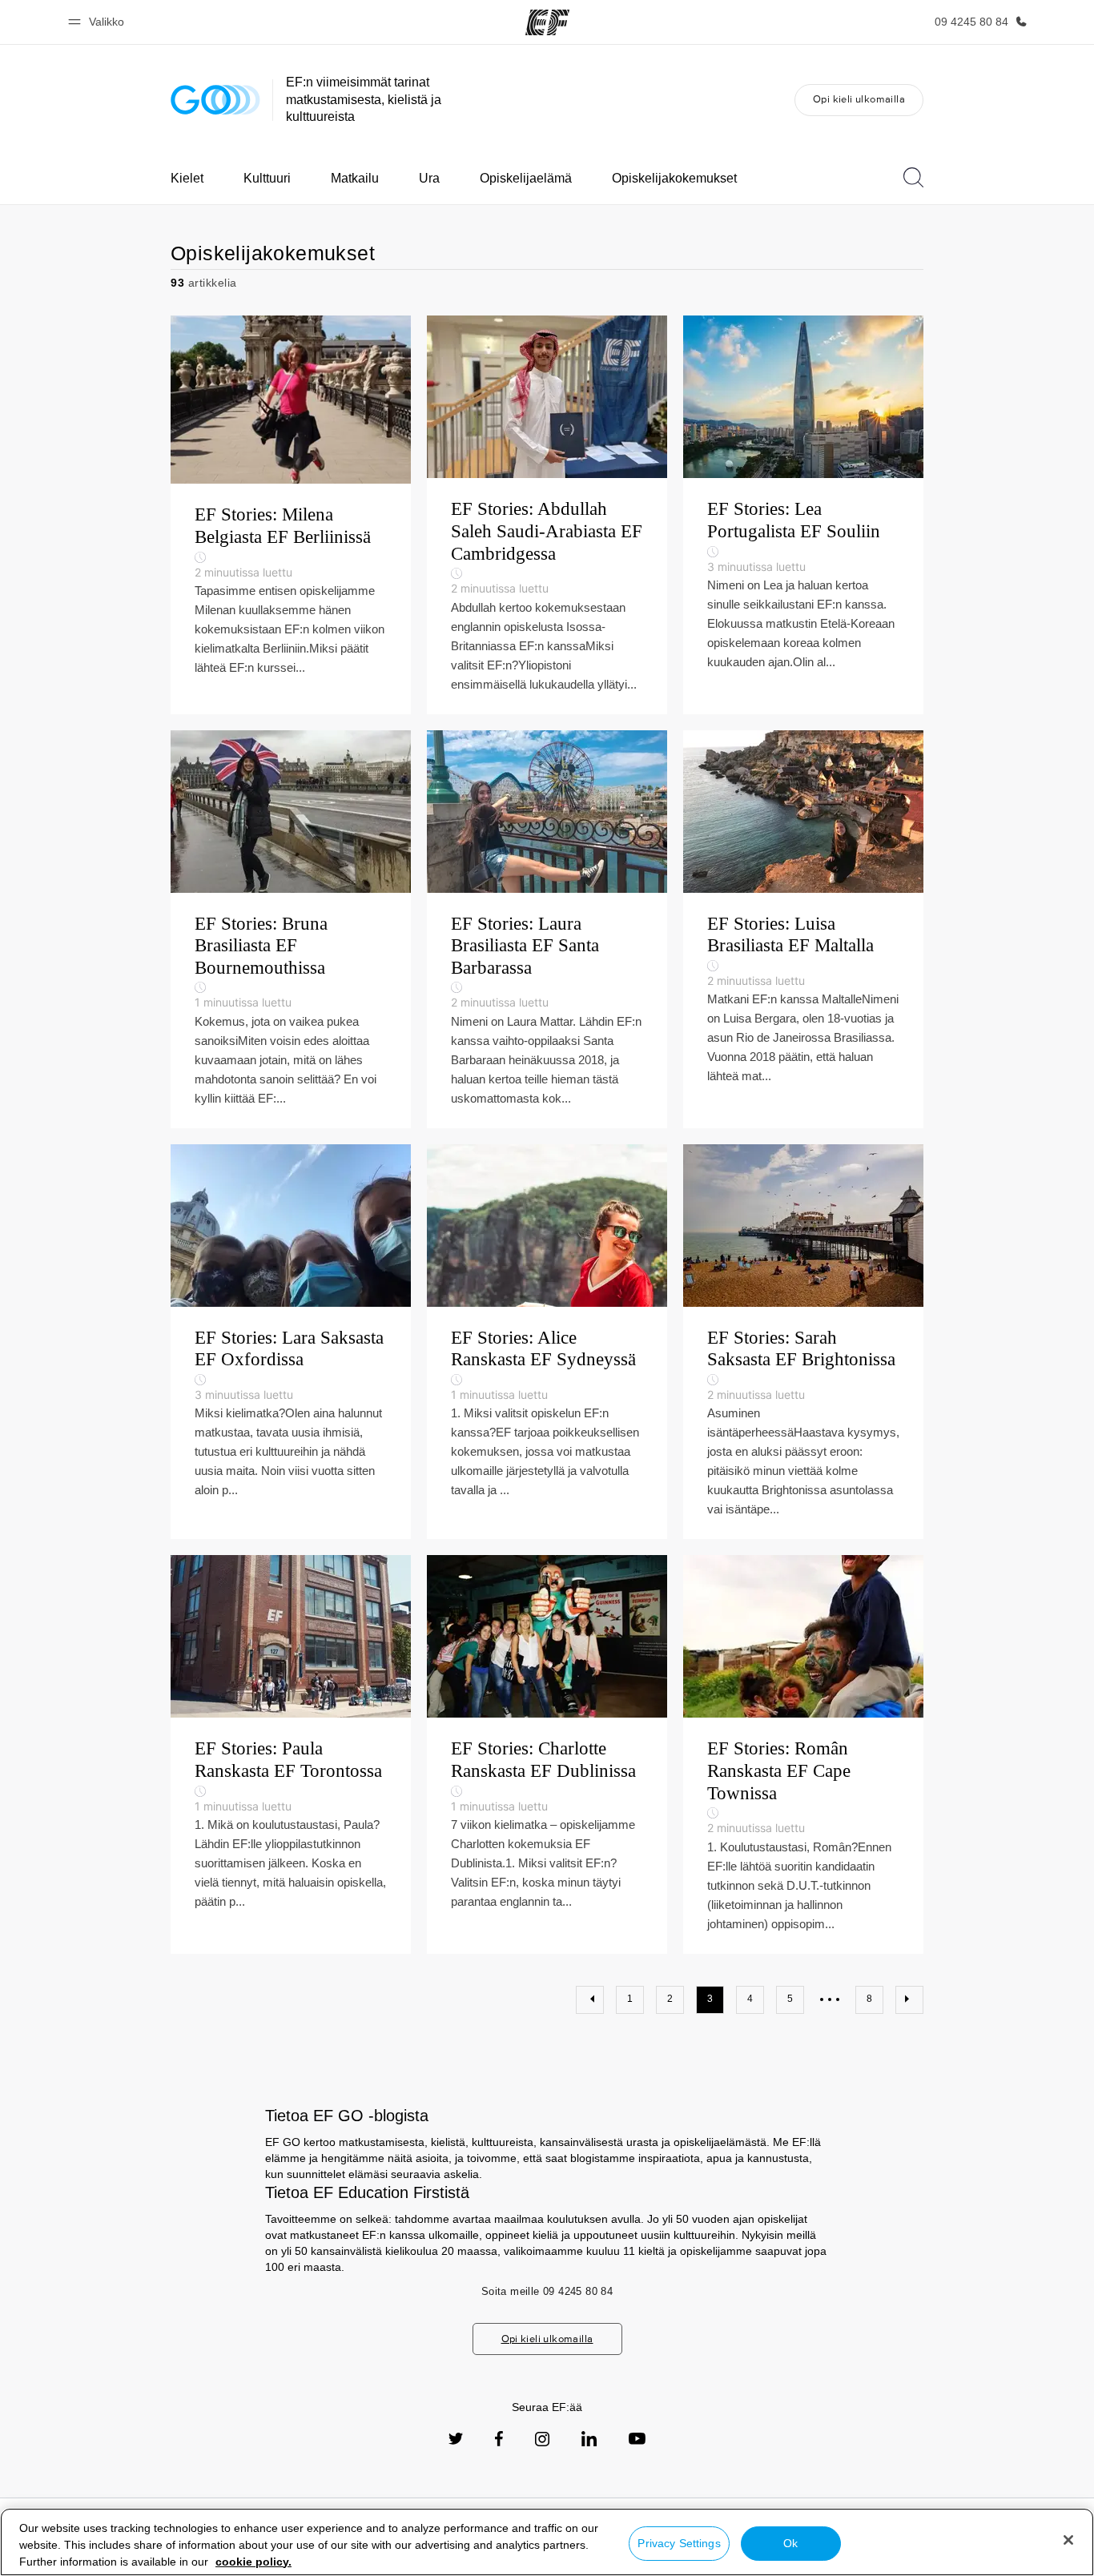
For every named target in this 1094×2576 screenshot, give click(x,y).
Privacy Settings (679, 2543)
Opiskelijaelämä (526, 178)
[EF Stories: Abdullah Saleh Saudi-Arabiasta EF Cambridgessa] (547, 514)
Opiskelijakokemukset (674, 178)
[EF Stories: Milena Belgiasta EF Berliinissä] (291, 514)
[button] (99, 22)
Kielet (187, 178)
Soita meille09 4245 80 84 (547, 2291)
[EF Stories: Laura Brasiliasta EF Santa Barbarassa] (547, 929)
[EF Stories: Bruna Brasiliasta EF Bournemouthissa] (291, 929)
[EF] (547, 22)
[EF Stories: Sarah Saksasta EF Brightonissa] (803, 1342)
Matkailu (355, 178)
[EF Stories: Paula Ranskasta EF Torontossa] (291, 1754)
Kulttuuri (267, 178)
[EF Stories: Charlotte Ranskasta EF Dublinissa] (547, 1754)
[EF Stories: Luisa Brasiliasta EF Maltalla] (803, 929)
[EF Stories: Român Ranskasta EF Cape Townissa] (803, 1754)
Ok (790, 2543)
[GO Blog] (215, 100)
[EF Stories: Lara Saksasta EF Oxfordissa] (291, 1342)
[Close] (1068, 2540)
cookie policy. (253, 2562)
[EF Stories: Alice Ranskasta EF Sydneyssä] (547, 1342)
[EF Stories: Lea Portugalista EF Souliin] (803, 514)
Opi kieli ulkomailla (859, 99)
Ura (429, 178)
